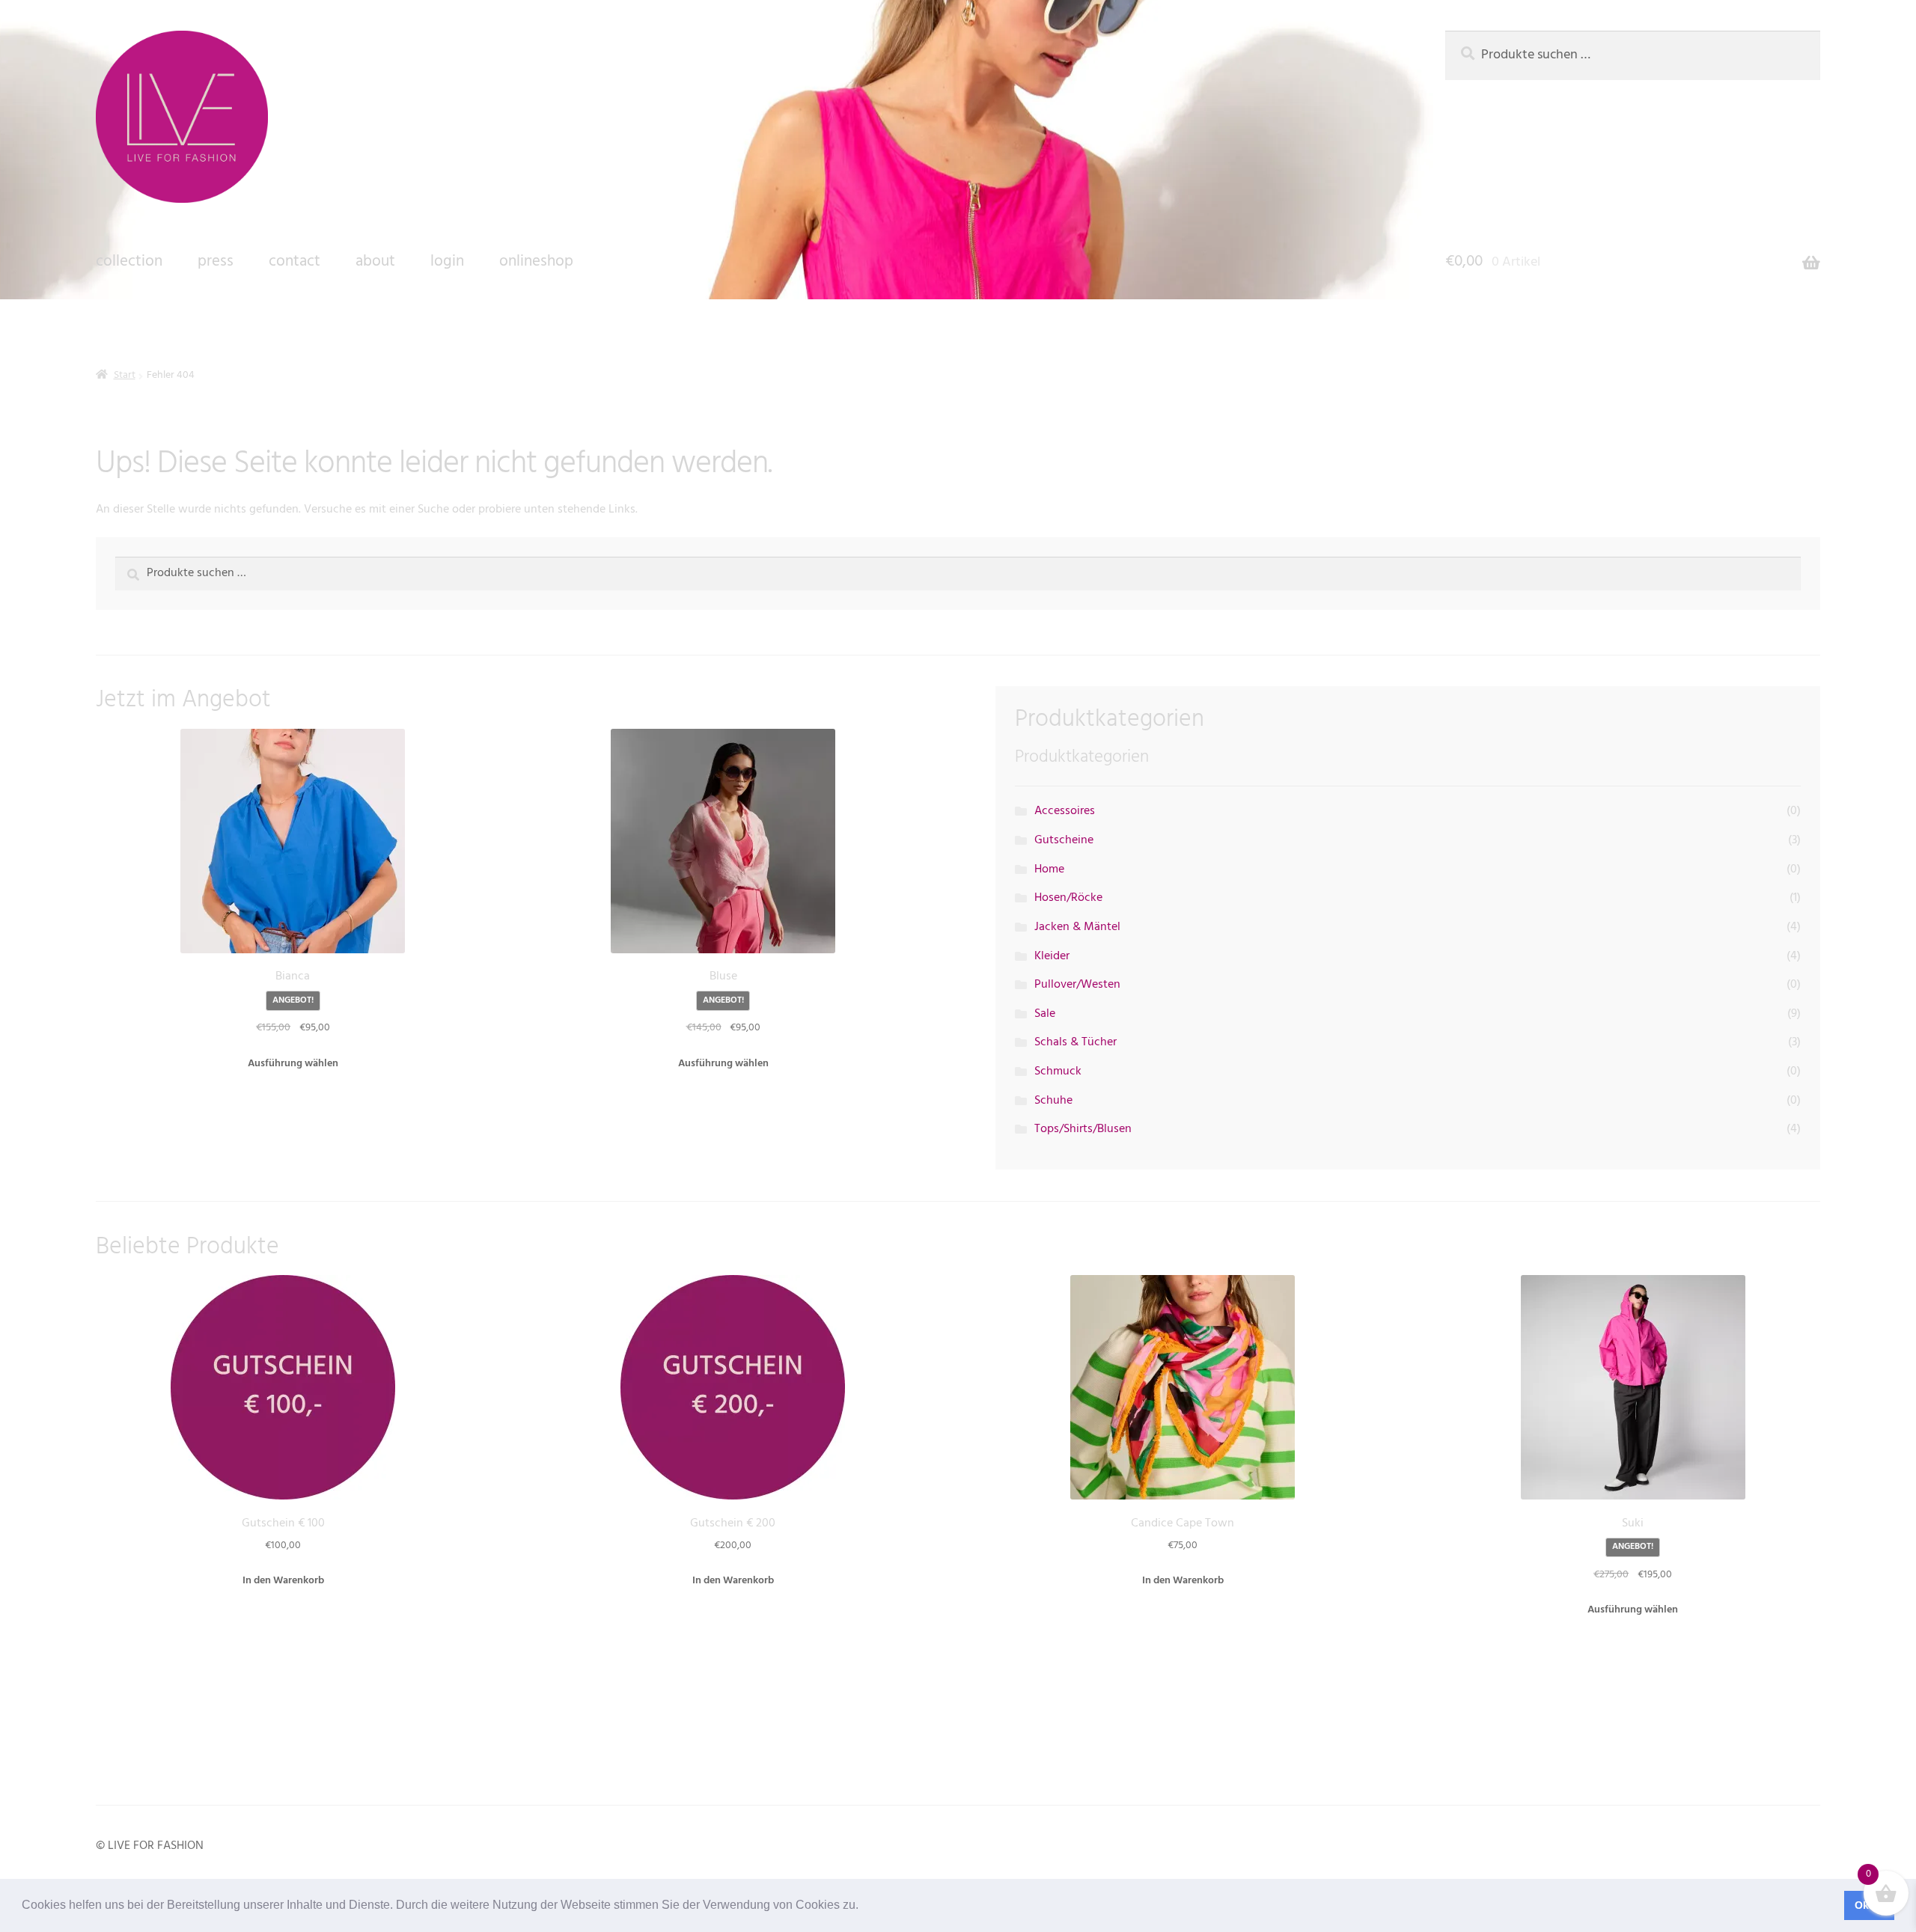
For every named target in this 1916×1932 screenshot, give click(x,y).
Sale (1045, 1014)
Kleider (1052, 956)
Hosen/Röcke (1068, 898)
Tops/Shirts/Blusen (1083, 1129)
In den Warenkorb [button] (283, 1581)
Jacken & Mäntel (1077, 927)
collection (129, 262)
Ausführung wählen (293, 1064)
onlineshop (536, 262)
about (375, 262)
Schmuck (1058, 1072)
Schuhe (1053, 1101)
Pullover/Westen (1077, 985)
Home (1049, 869)
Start (125, 375)
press (216, 262)
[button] (864, 1907)
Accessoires (1065, 811)
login (447, 262)
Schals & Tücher (1076, 1042)
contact (295, 262)
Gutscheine (1064, 840)
